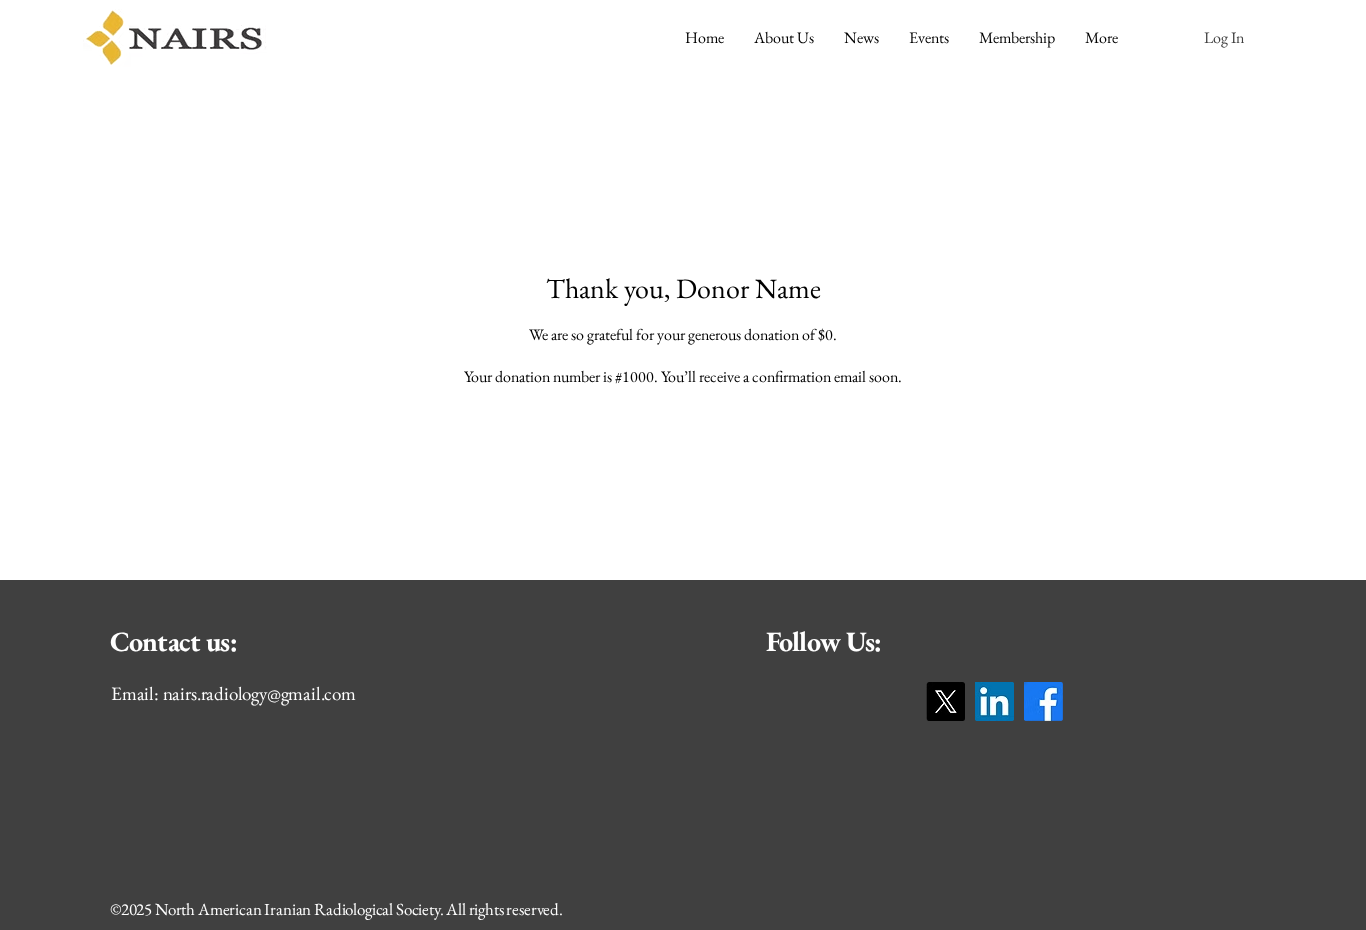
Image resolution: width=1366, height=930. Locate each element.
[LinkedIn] (994, 701)
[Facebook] (1043, 701)
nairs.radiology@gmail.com (259, 693)
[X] (945, 701)
